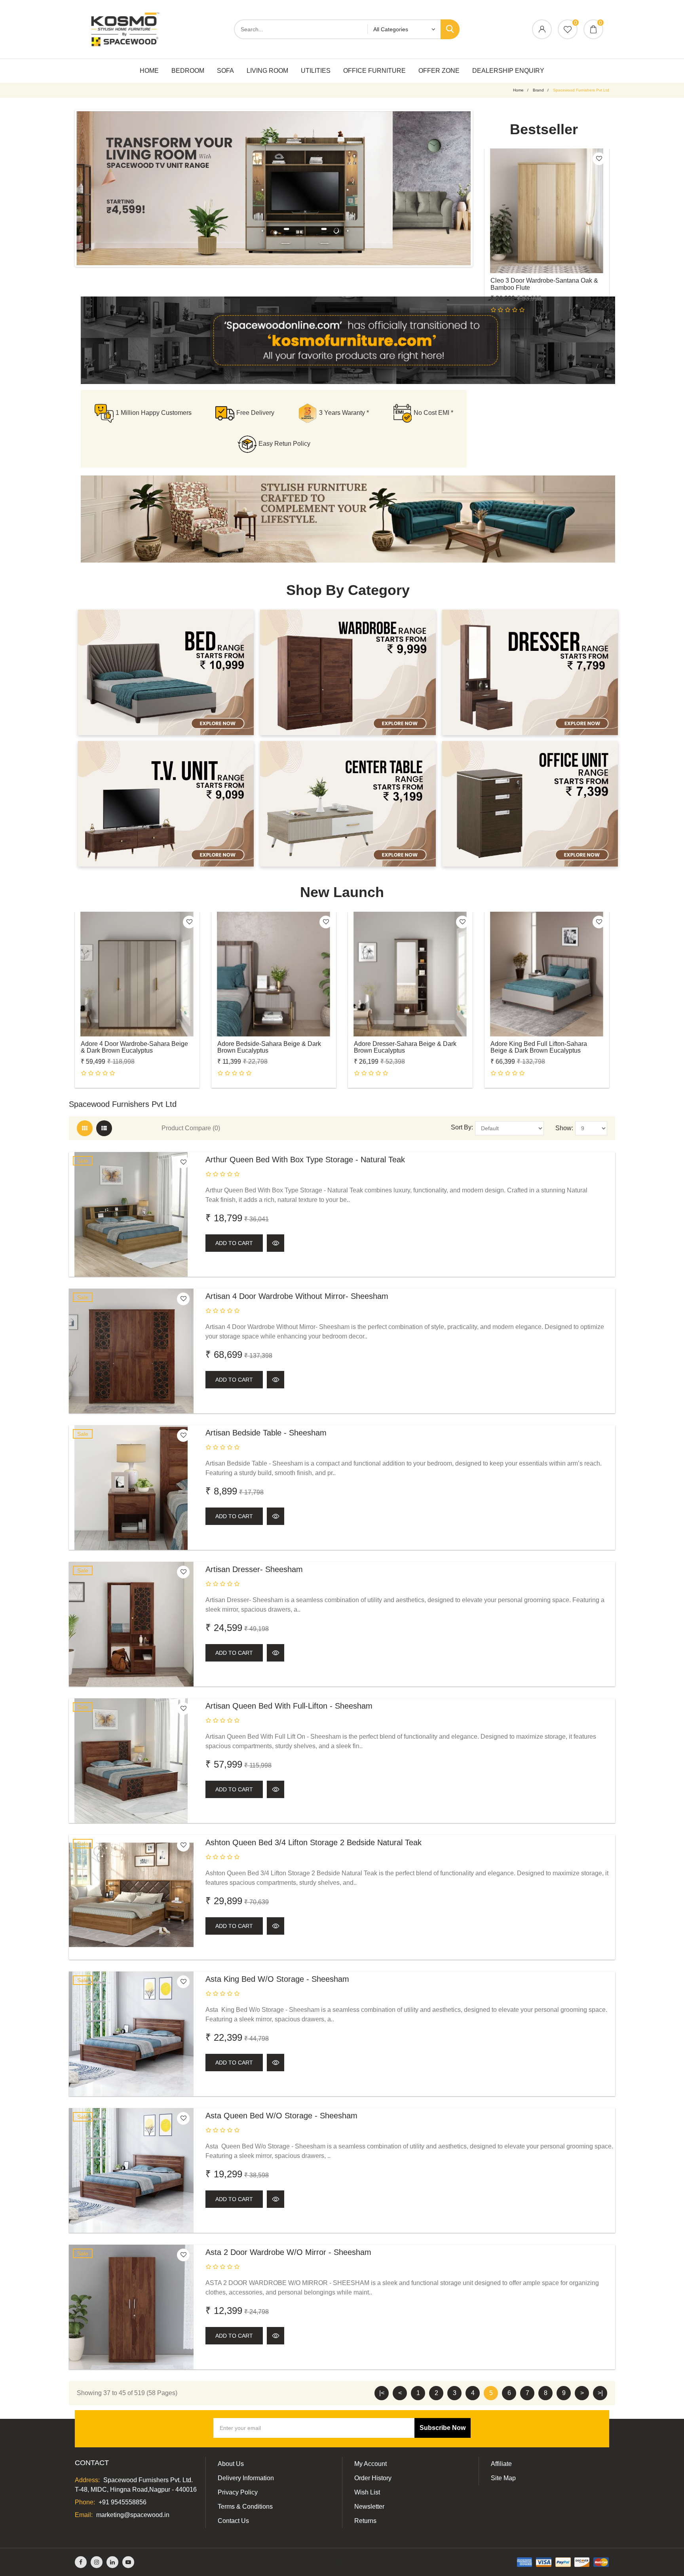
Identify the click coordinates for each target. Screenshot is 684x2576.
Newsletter (369, 2507)
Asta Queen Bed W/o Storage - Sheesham (281, 2116)
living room (267, 71)
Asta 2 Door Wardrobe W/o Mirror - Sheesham (288, 2252)
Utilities (316, 71)
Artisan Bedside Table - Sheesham (266, 1433)
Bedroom (188, 71)
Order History (373, 2478)
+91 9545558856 (123, 2502)
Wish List (367, 2492)
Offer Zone (439, 71)
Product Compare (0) (191, 1128)
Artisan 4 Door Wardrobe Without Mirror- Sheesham (297, 1296)
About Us (231, 2464)
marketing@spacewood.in (133, 2515)
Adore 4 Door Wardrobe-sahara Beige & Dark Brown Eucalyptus (134, 1047)
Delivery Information (246, 2478)
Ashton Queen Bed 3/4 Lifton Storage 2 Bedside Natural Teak (313, 1842)
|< (382, 2393)
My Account (370, 2464)
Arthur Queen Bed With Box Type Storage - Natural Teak (305, 1160)
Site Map (503, 2478)
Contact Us (233, 2521)
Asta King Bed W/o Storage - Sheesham (277, 1979)
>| (600, 2393)
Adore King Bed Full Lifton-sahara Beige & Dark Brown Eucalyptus (539, 1047)
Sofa (225, 71)
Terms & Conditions (245, 2507)
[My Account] (542, 30)
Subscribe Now (443, 2428)
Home (149, 71)
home (518, 90)
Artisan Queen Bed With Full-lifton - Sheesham (289, 1706)
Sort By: (462, 1127)
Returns (365, 2521)
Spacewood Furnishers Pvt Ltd (581, 90)
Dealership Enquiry (508, 71)
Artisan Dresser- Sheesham (254, 1569)
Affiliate (501, 2464)
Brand (538, 90)
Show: (564, 1128)
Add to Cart (234, 1243)
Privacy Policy (238, 2492)
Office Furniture (374, 71)
